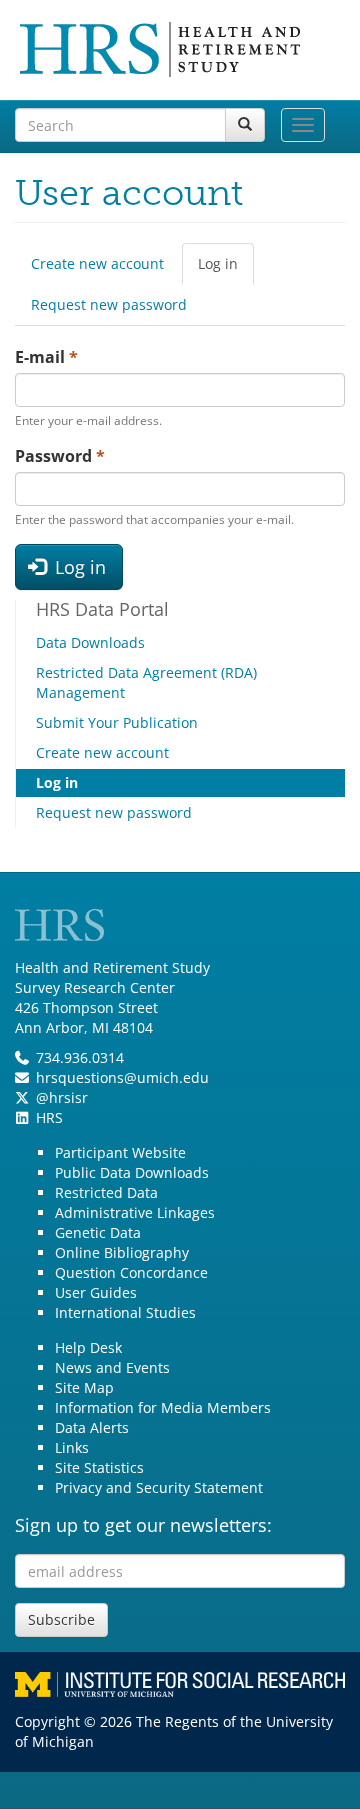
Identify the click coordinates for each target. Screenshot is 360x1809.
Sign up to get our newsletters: (143, 1525)
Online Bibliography (122, 1252)
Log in (226, 269)
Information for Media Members (163, 1407)
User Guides (96, 1292)
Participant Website (120, 1152)
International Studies (125, 1312)
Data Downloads (90, 642)
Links (72, 1447)
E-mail (46, 357)
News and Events (112, 1367)
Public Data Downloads (132, 1172)
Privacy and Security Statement (159, 1487)
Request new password (109, 304)
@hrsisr (62, 1097)
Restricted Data (106, 1192)
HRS (49, 1117)
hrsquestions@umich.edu (122, 1077)
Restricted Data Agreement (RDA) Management (146, 682)
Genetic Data (98, 1232)
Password (60, 456)
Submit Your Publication (117, 722)
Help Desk (88, 1347)
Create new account (97, 263)
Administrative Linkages (135, 1212)
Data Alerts (92, 1427)
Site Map (84, 1387)
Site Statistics (99, 1467)
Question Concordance (131, 1272)
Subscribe (61, 1619)
